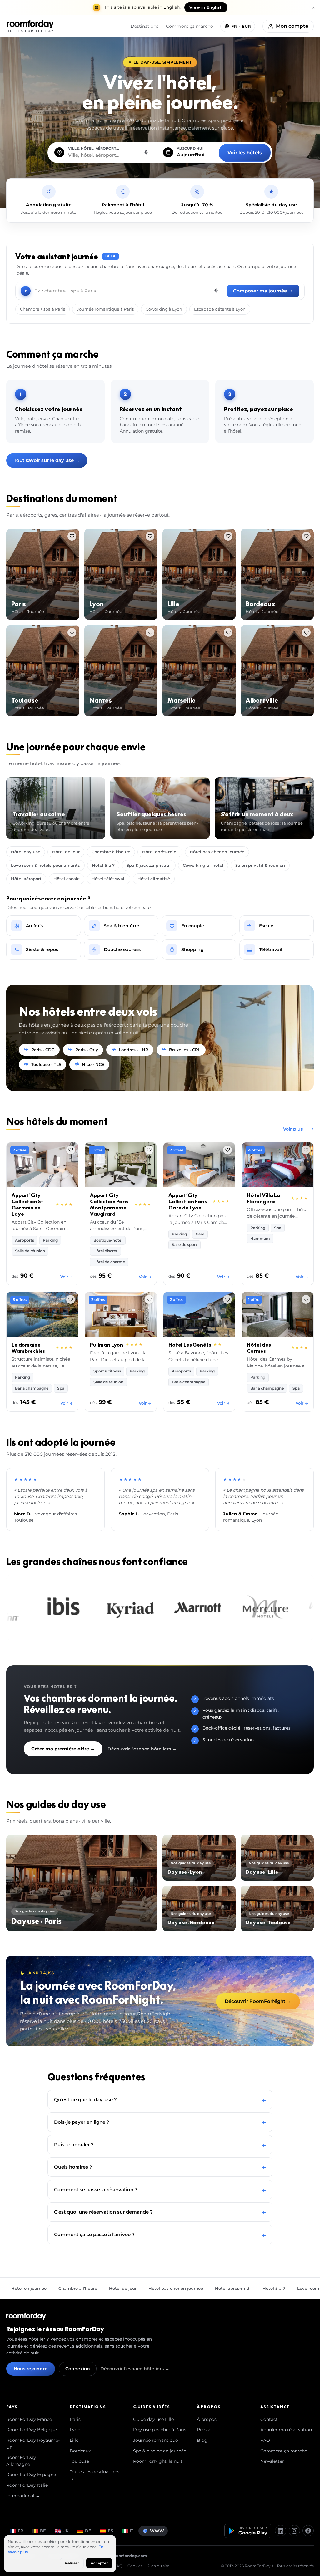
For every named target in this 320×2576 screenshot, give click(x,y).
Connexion (78, 2369)
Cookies (135, 2566)
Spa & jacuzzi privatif (149, 865)
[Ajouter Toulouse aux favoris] (72, 632)
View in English (206, 7)
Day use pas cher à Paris (160, 2430)
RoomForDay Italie (27, 2485)
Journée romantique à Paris (105, 309)
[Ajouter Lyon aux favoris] (150, 536)
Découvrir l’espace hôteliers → (142, 1749)
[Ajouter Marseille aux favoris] (228, 632)
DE (88, 2531)
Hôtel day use (26, 852)
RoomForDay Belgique (32, 2430)
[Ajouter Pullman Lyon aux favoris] (149, 1299)
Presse (204, 2430)
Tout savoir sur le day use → (47, 460)
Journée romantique (155, 2440)
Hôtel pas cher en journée (217, 852)
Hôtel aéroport (26, 879)
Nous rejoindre (31, 2369)
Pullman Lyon (107, 1345)
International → (23, 2496)
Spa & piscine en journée (160, 2451)
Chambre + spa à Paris (42, 309)
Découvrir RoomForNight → (258, 2001)
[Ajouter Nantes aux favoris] (150, 632)
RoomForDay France (29, 2419)
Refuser (72, 2563)
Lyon (75, 2430)
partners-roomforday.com (118, 2556)
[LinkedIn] (281, 2531)
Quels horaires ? (160, 2167)
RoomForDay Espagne (31, 2475)
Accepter (99, 2563)
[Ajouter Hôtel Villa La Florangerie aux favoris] (306, 1150)
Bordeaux (80, 2451)
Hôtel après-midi (160, 852)
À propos (207, 2419)
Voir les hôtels (245, 152)
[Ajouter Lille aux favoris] (228, 536)
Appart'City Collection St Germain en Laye (27, 1205)
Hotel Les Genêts (190, 1345)
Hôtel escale (67, 879)
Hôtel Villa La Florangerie (264, 1198)
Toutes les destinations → (95, 2475)
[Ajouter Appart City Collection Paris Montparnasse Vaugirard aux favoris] (149, 1150)
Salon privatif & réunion (260, 865)
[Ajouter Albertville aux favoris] (306, 632)
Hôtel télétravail (109, 879)
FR (21, 2531)
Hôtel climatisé (154, 879)
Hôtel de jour (66, 852)
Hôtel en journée (29, 2288)
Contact (269, 2419)
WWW (157, 2531)
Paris (75, 2419)
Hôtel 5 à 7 (103, 865)
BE (43, 2531)
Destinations (145, 26)
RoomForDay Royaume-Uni (33, 2444)
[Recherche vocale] (146, 152)
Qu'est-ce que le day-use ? (160, 2100)
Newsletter (272, 2461)
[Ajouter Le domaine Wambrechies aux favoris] (71, 1299)
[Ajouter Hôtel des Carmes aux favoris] (306, 1299)
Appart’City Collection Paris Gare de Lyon (187, 1201)
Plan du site (158, 2566)
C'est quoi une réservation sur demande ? (160, 2212)
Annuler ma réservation (286, 2430)
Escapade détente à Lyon (220, 309)
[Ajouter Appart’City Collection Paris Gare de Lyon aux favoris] (227, 1150)
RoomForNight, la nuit (158, 2461)
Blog (202, 2440)
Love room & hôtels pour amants (45, 865)
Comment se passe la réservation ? (160, 2189)
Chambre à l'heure (111, 852)
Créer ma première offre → (63, 1749)
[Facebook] (308, 2531)
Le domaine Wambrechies (28, 1348)
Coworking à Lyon (164, 309)
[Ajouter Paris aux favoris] (72, 536)
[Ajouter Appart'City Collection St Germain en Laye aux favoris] (71, 1150)
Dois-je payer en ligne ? (160, 2122)
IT (132, 2531)
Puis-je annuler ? (160, 2144)
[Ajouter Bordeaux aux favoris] (306, 536)
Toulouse (79, 2461)
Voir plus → (296, 1129)
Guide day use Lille (153, 2419)
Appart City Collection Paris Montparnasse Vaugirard (109, 1205)
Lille (74, 2440)
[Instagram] (294, 2531)
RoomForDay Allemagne (21, 2461)
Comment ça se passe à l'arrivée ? (160, 2234)
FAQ (265, 2440)
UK (65, 2531)
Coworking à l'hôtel (203, 865)
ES (110, 2531)
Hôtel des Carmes (259, 1348)
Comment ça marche (189, 26)
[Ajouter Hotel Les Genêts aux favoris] (227, 1299)
